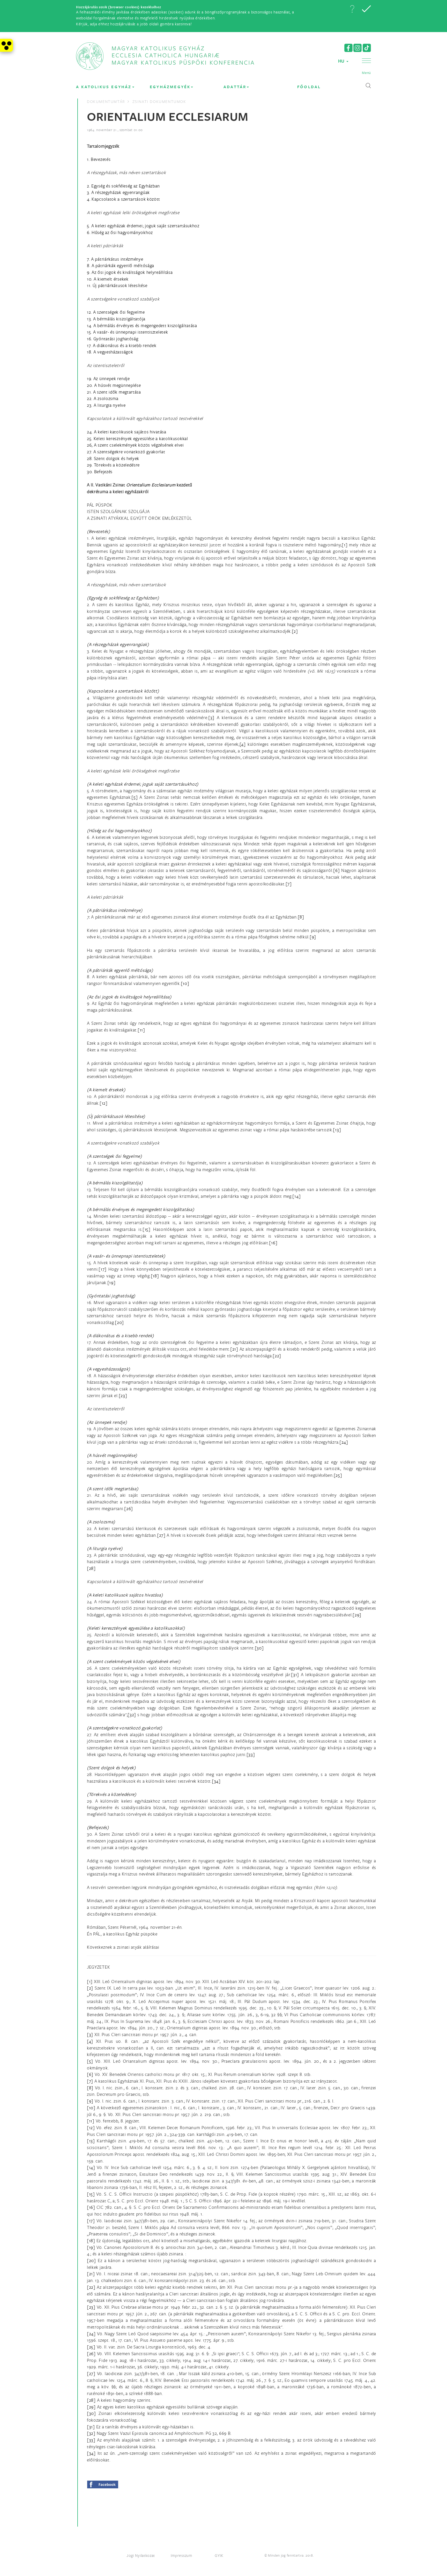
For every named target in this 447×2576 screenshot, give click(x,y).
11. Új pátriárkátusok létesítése (117, 285)
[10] (185, 983)
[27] (161, 1535)
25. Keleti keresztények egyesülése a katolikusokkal (137, 438)
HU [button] (342, 61)
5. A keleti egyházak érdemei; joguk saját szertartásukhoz (143, 226)
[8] (301, 917)
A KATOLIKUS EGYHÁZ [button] (104, 87)
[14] (296, 1196)
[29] (357, 1615)
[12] (104, 1103)
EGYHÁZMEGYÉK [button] (170, 87)
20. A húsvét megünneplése (114, 385)
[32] (132, 1715)
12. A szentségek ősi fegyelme (116, 312)
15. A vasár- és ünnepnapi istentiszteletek (127, 332)
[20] (119, 1322)
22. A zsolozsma (103, 398)
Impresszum (181, 2555)
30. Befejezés (100, 472)
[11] (141, 1030)
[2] (295, 631)
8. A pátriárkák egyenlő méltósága (121, 265)
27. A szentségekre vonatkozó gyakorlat (126, 452)
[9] (313, 937)
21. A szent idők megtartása (114, 392)
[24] (344, 1442)
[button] (352, 9)
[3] (211, 717)
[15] (147, 1229)
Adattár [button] (235, 87)
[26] (129, 1508)
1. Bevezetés (99, 159)
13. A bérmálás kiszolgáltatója (116, 319)
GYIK (219, 2555)
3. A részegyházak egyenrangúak (118, 192)
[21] (234, 1349)
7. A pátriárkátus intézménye (115, 259)
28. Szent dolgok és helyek (113, 458)
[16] (273, 1243)
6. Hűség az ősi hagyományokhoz (120, 232)
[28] (91, 1568)
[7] (289, 884)
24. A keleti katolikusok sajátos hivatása (127, 432)
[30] (259, 1648)
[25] (338, 1475)
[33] (251, 1754)
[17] (103, 1269)
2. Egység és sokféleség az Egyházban (123, 186)
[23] (123, 1395)
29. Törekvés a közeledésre (113, 465)
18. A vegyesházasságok (110, 352)
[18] (155, 1276)
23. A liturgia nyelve (106, 405)
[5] (135, 797)
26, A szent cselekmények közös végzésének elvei (135, 445)
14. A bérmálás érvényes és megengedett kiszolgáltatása (142, 325)
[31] (295, 1674)
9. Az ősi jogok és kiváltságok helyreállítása (130, 272)
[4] (243, 744)
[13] (337, 1130)
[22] (277, 1356)
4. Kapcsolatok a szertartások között (124, 199)
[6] (336, 870)
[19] (111, 1282)
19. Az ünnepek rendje (108, 378)
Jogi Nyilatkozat (141, 2555)
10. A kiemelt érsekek (108, 279)
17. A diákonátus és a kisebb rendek (122, 345)
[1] (345, 545)
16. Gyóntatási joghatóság (113, 339)
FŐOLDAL (309, 87)
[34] (216, 1781)
